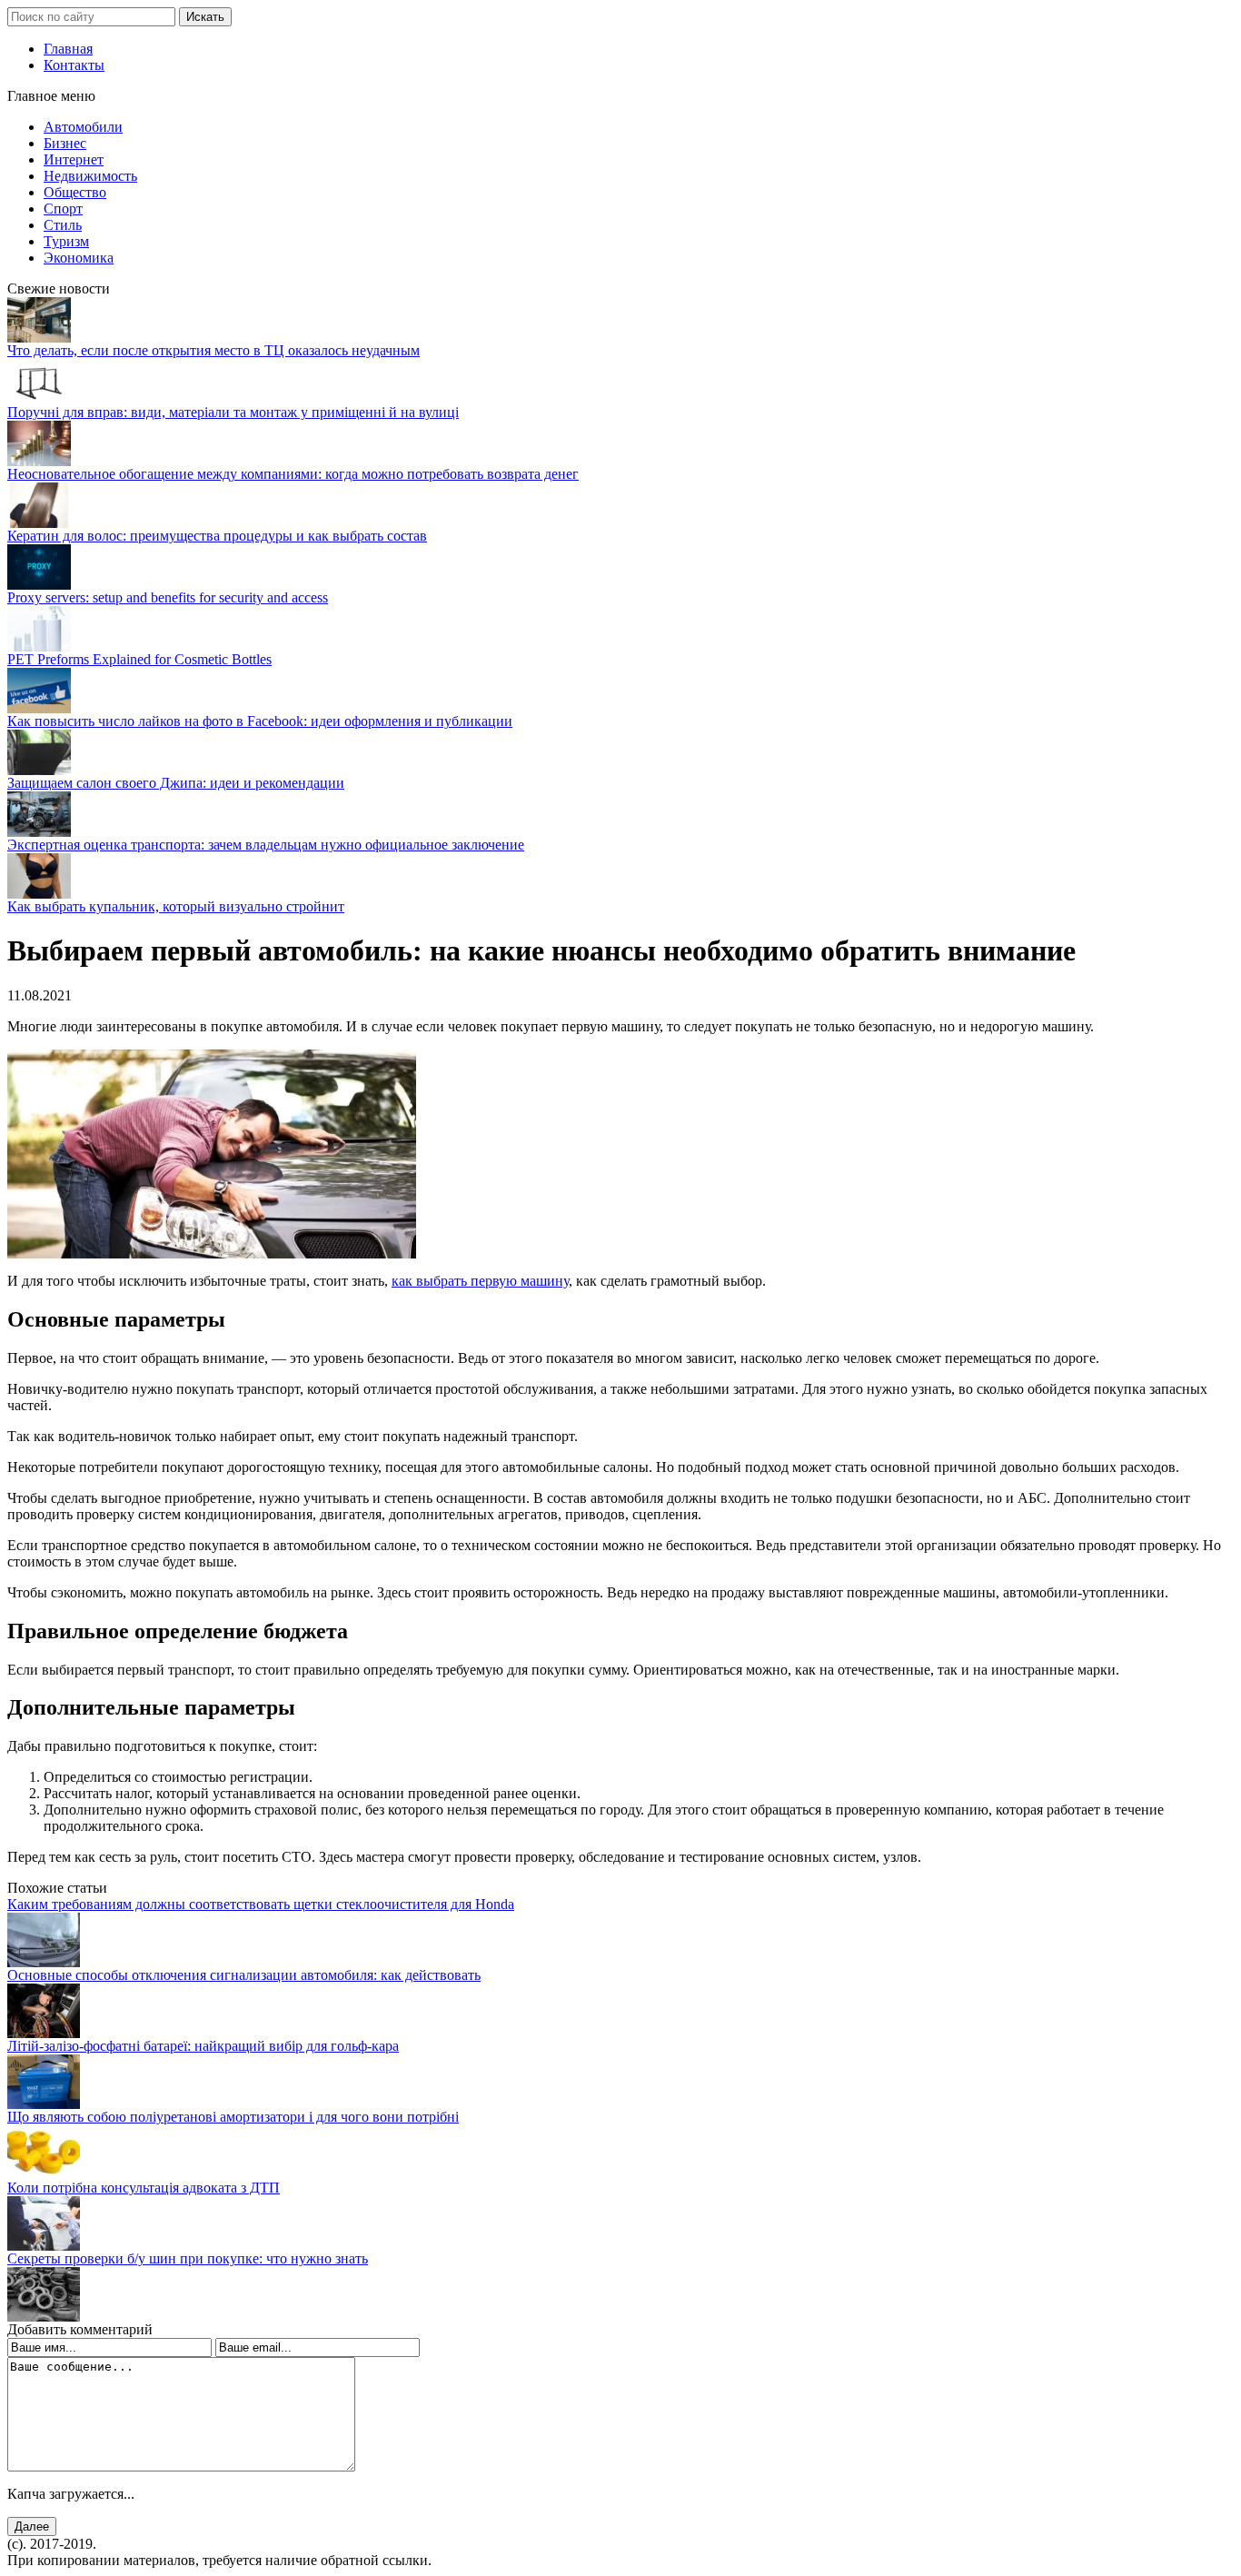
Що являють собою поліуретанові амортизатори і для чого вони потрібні (233, 2117)
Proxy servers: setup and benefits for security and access (168, 597)
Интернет (74, 159)
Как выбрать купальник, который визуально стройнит (176, 906)
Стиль (63, 225)
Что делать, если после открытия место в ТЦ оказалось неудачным (213, 350)
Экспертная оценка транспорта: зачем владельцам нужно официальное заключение (266, 845)
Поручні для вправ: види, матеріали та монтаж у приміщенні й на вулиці (233, 412)
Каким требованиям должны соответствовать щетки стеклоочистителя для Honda (261, 1904)
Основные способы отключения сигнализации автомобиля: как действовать (244, 1975)
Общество (75, 192)
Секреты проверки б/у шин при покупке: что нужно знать (188, 2258)
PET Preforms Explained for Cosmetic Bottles (139, 659)
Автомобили (83, 127)
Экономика (79, 258)
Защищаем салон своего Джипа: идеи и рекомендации (176, 783)
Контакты (74, 65)
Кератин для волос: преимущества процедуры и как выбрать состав (217, 536)
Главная (68, 49)
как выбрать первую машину (480, 1281)
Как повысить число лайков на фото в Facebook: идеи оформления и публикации (260, 721)
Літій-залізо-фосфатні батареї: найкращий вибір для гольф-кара (203, 2046)
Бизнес (65, 143)
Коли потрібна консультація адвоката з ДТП (144, 2188)
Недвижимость (90, 176)
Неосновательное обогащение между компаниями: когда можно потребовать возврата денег (293, 474)
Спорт (63, 209)
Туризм (66, 241)
